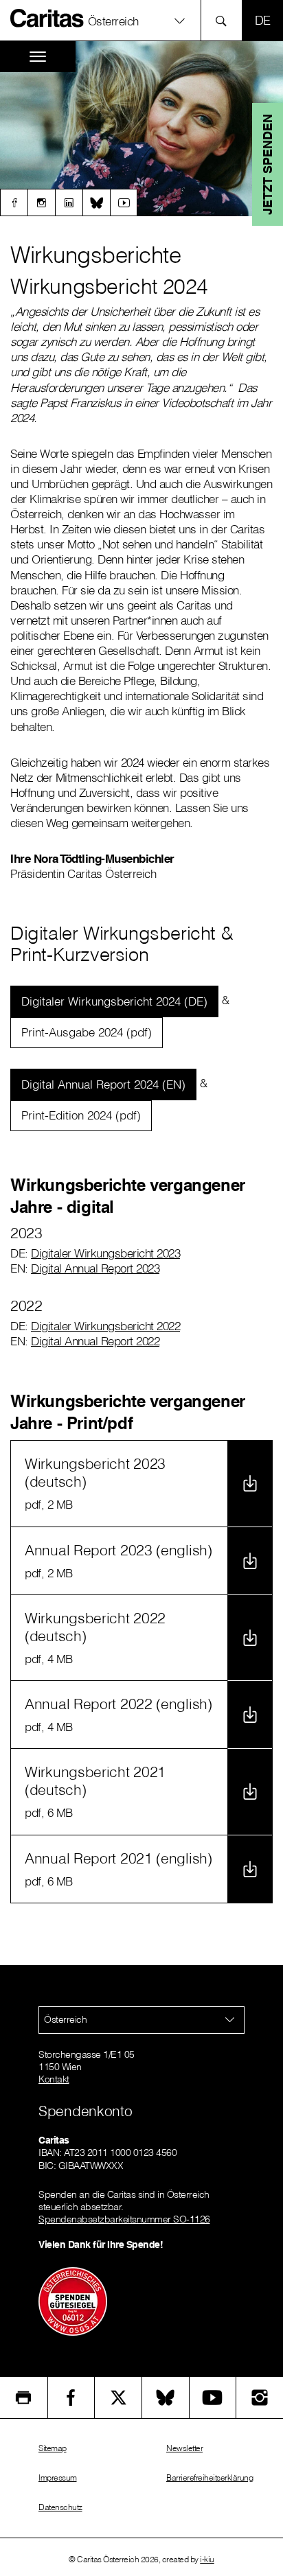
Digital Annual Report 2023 (95, 1268)
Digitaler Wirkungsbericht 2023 (105, 1253)
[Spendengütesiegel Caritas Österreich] (73, 2300)
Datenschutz (60, 2507)
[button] (141, 20)
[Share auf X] (118, 2398)
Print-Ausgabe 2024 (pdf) (87, 1032)
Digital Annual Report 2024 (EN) (103, 1084)
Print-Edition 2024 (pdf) (81, 1115)
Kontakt (54, 2079)
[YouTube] (213, 2398)
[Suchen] (225, 20)
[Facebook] (14, 202)
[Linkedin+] (69, 202)
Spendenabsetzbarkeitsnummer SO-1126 (124, 2219)
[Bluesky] (96, 202)
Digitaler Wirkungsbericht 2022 (105, 1326)
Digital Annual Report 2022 (95, 1341)
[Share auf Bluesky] (166, 2398)
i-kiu (207, 2559)
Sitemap (53, 2448)
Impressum (58, 2478)
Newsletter (184, 2448)
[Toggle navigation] (38, 57)
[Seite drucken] (24, 2398)
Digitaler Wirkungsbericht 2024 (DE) (114, 1001)
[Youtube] (124, 202)
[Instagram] (41, 202)
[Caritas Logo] (47, 18)
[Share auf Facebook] (71, 2398)
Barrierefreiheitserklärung (210, 2478)
